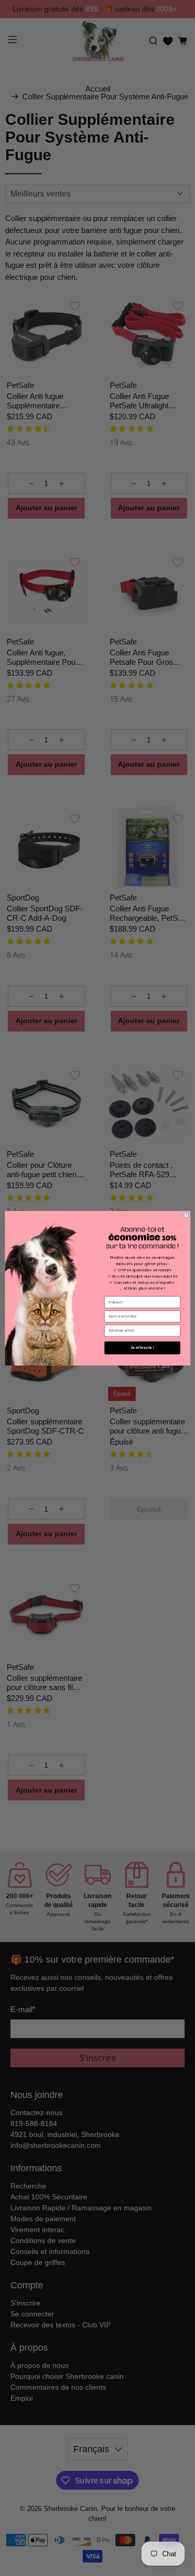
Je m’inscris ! (142, 1347)
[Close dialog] (186, 1215)
